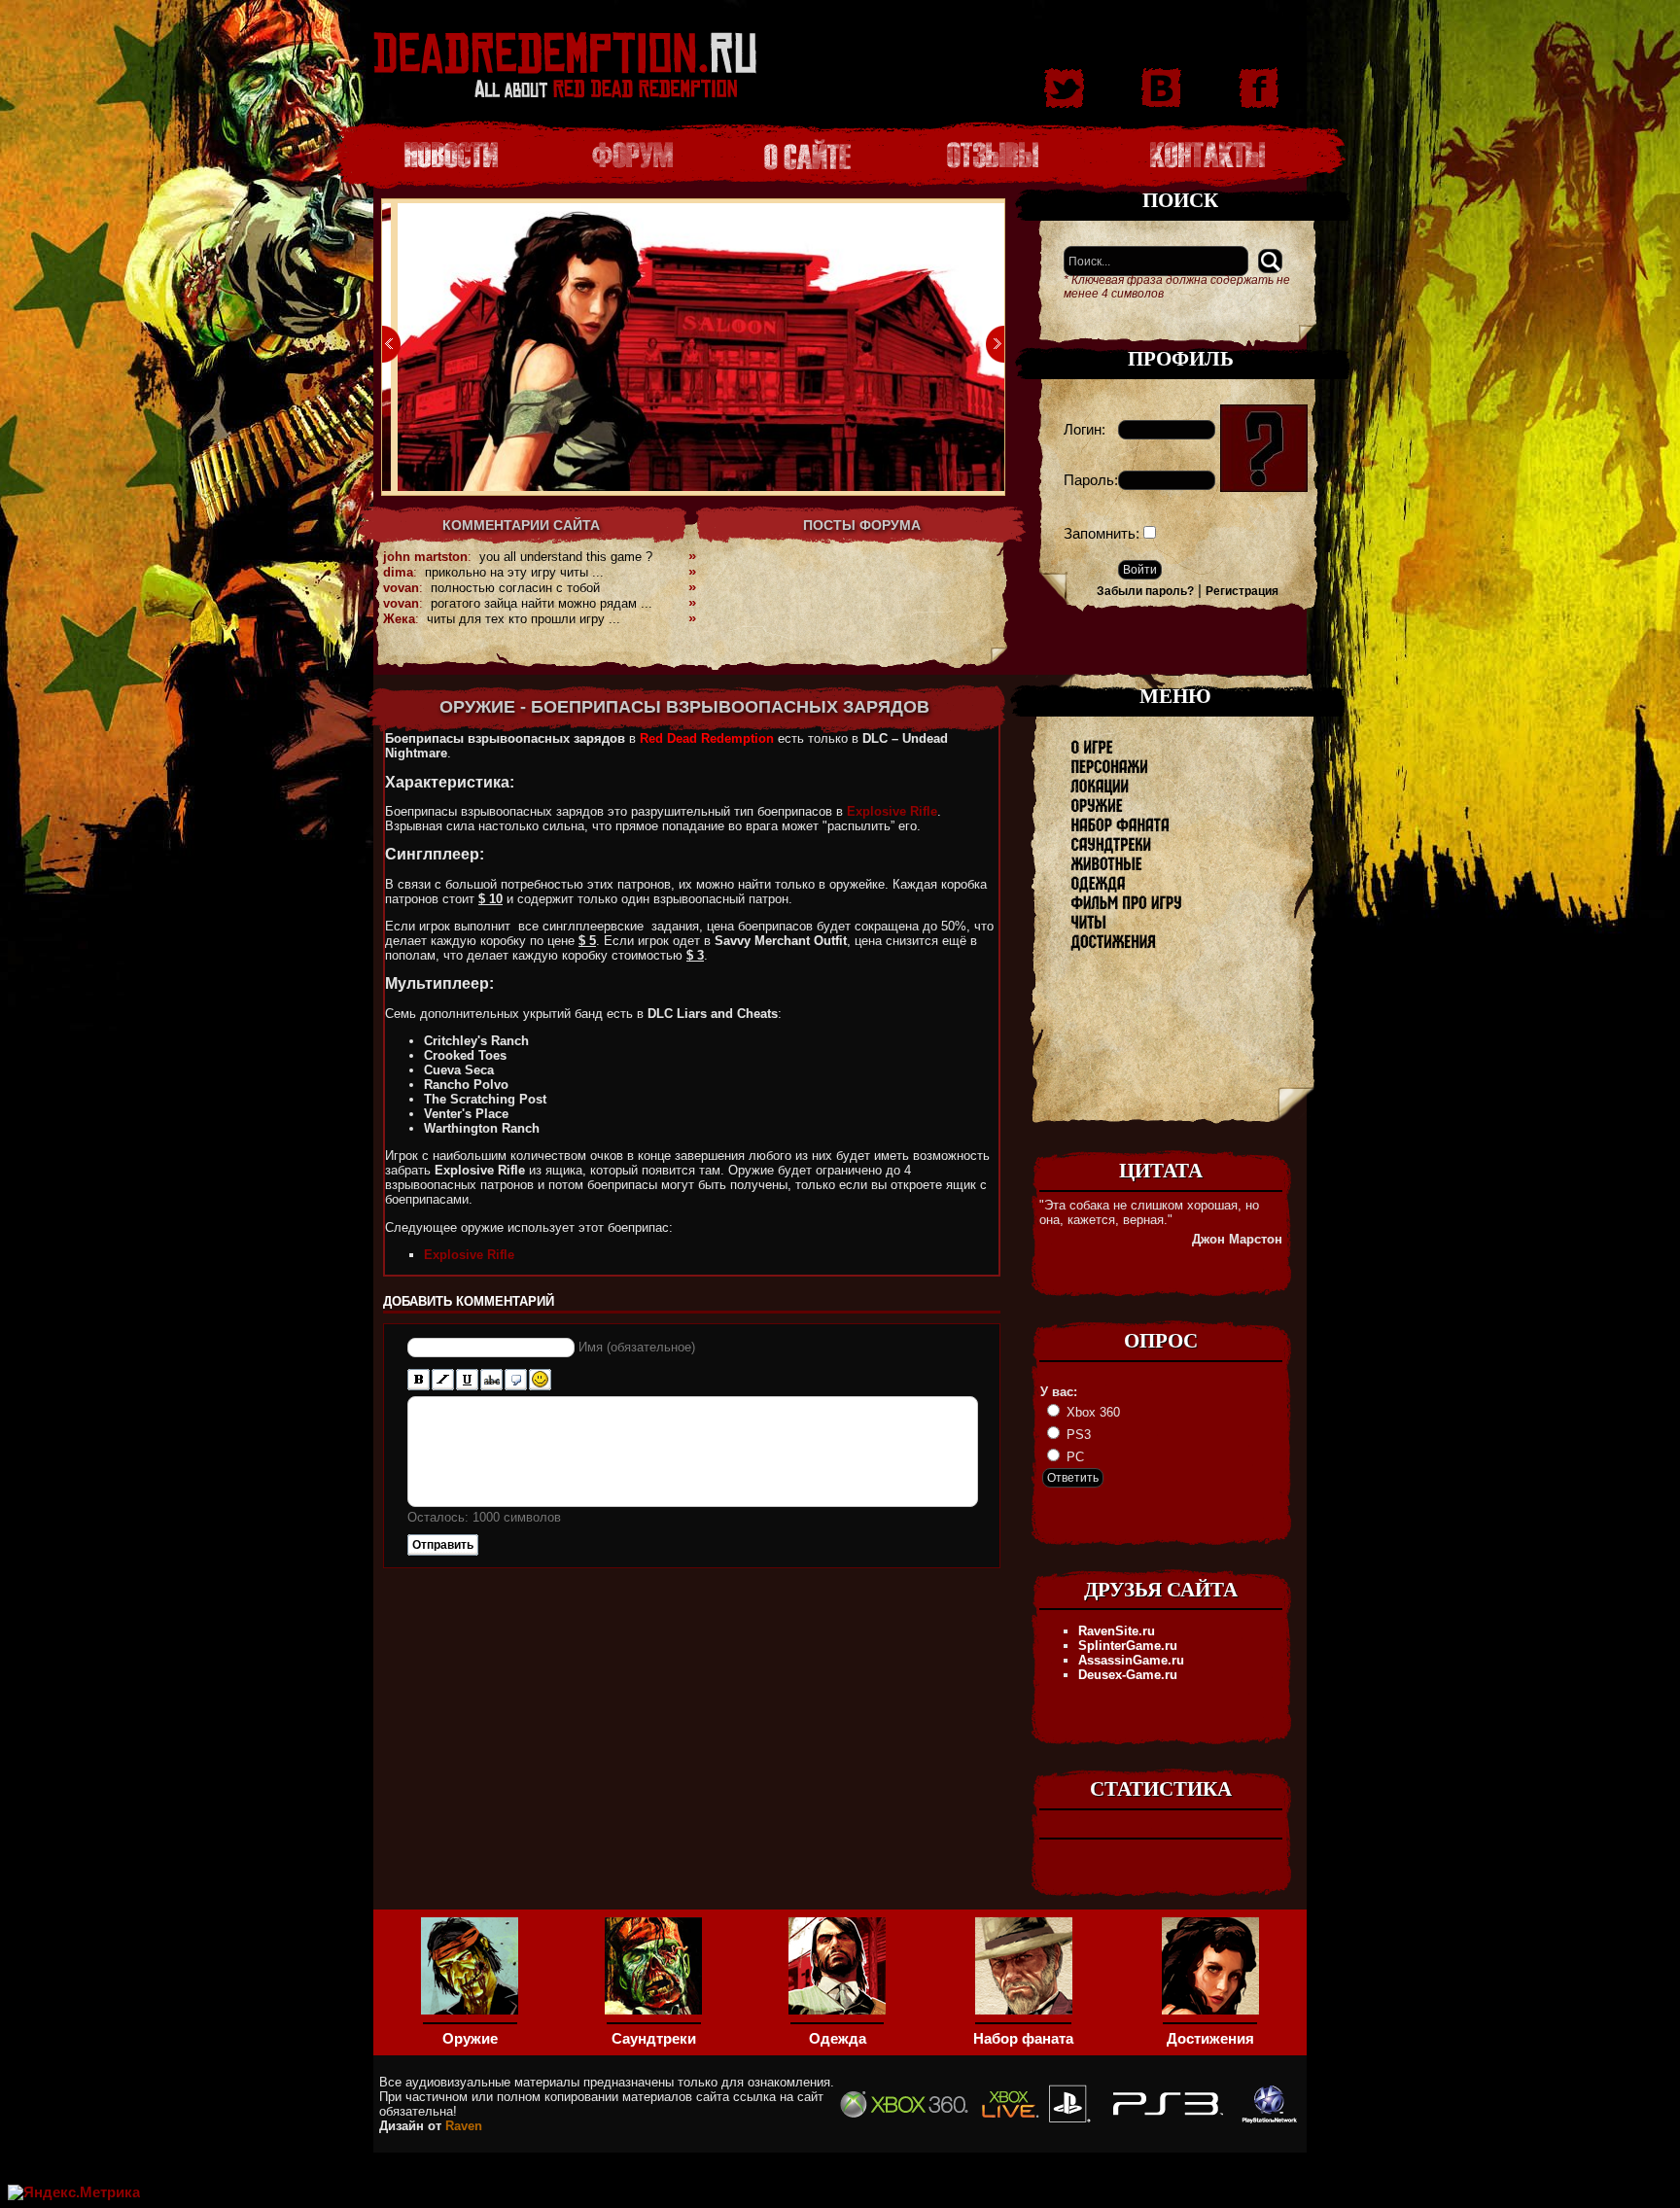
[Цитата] (516, 1380)
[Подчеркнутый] (467, 1380)
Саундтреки (654, 2039)
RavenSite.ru (1117, 1631)
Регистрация (1242, 591)
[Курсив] (443, 1380)
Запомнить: (1102, 534)
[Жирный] (419, 1380)
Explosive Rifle (892, 811)
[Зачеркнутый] (491, 1380)
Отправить (443, 1545)
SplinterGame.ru (1128, 1646)
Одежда (838, 2039)
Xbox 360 (1091, 1412)
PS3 (1077, 1435)
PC (1073, 1457)
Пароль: (1091, 480)
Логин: (1085, 430)
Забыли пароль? (1145, 591)
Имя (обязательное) (637, 1347)
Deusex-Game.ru (1128, 1675)
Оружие (470, 2039)
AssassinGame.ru (1131, 1660)
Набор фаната (1023, 2039)
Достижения (1210, 2039)
